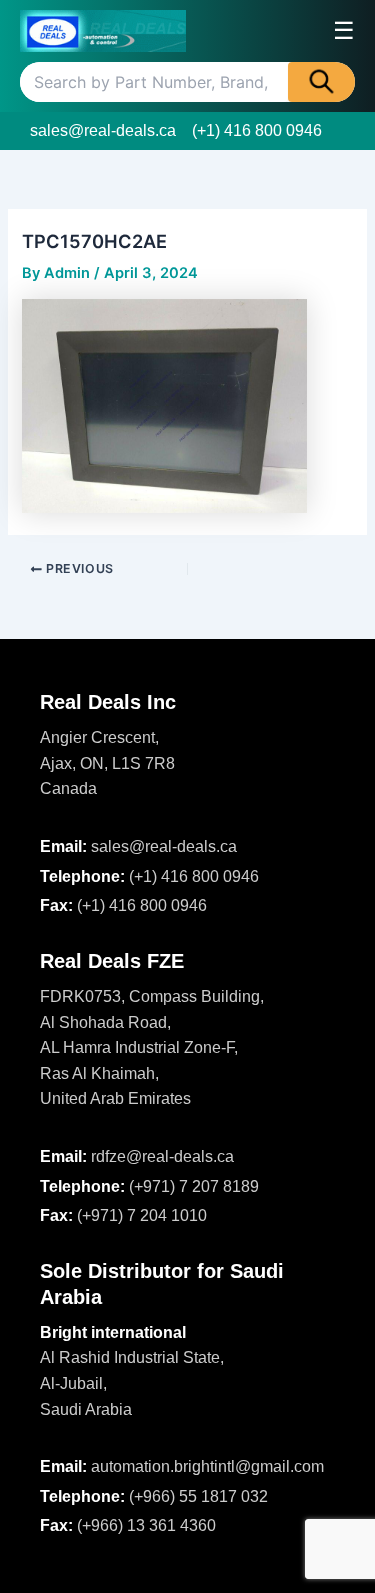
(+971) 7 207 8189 (194, 1186)
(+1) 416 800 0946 (257, 130)
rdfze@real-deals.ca (162, 1156)
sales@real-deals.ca (103, 130)
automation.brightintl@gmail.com (207, 1466)
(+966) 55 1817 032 (198, 1496)
